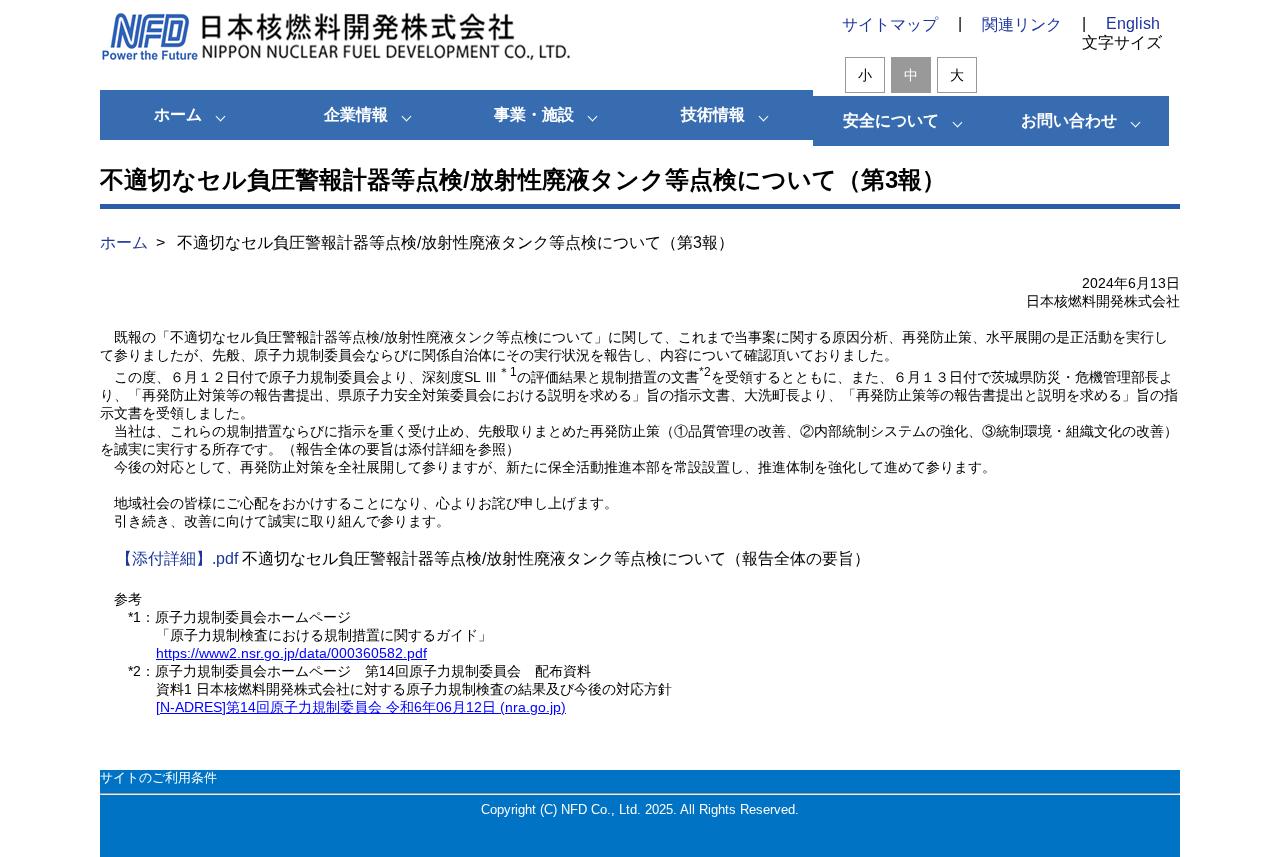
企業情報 (356, 114)
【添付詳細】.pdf (177, 558)
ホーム (178, 114)
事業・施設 (534, 114)
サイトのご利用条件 (158, 777)
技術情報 (713, 114)
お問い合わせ (1069, 120)
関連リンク (1022, 24)
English (1133, 23)
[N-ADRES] (361, 707)
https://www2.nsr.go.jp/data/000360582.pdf (291, 653)
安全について (891, 120)
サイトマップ (890, 24)
